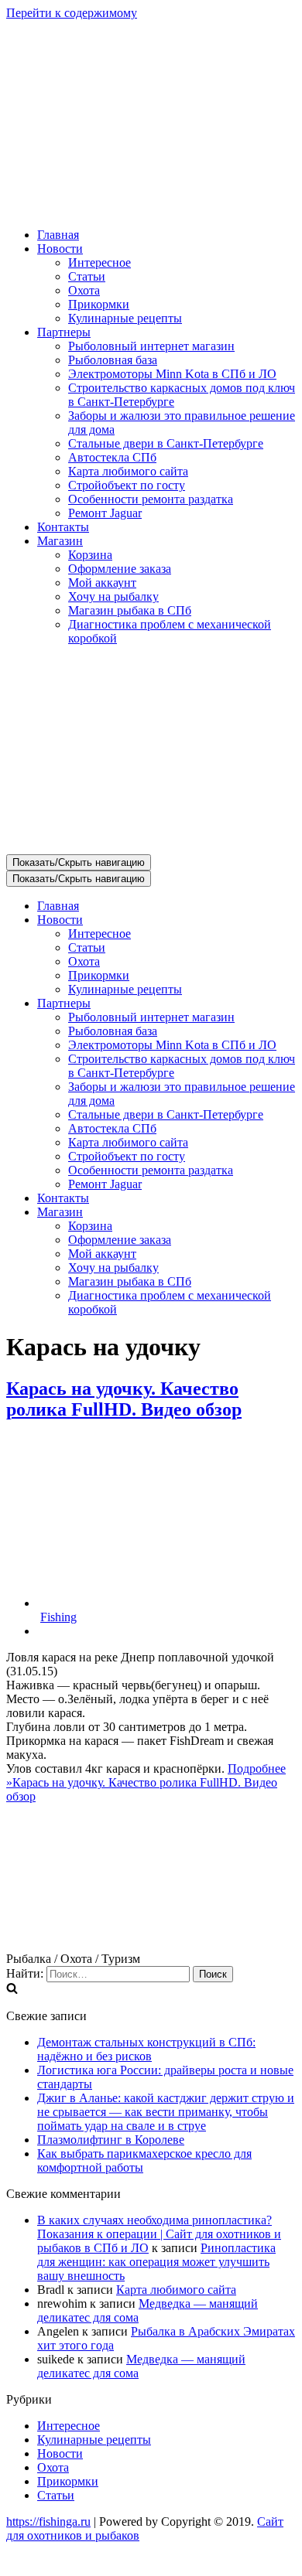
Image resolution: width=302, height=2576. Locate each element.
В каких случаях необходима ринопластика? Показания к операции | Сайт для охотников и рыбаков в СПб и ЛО (159, 2234)
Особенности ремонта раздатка (151, 499)
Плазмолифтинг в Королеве (111, 2140)
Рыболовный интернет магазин (151, 346)
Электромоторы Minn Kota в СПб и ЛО (172, 374)
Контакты (63, 527)
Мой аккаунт (102, 583)
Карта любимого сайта (128, 471)
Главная (58, 235)
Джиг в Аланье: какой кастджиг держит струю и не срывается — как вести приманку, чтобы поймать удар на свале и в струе (166, 2112)
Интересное (100, 262)
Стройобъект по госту (127, 485)
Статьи (87, 276)
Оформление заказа (120, 569)
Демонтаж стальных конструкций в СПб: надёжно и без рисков (146, 2049)
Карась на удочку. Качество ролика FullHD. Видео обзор (124, 1399)
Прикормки (99, 304)
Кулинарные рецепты (125, 318)
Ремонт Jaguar (105, 513)
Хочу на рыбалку (113, 596)
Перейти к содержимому (72, 13)
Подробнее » (146, 1782)
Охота (84, 290)
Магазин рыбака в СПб (130, 610)
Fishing (58, 1617)
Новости (60, 2453)
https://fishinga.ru (48, 2521)
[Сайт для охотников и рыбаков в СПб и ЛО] (151, 208)
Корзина (90, 555)
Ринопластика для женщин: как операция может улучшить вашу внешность (156, 2262)
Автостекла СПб (112, 457)
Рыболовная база (113, 360)
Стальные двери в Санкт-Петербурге (166, 443)
